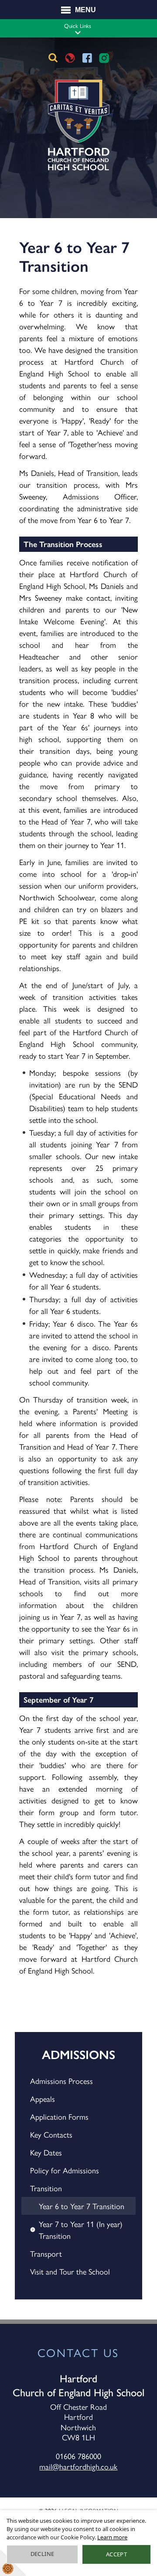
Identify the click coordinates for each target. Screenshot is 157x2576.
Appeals (43, 2099)
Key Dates (46, 2152)
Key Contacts (51, 2134)
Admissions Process (61, 2081)
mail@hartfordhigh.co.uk (78, 2466)
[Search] (53, 58)
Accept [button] (116, 2554)
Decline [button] (43, 2554)
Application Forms (59, 2116)
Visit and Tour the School (70, 2271)
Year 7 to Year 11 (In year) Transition (81, 2230)
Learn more (112, 2537)
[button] (78, 32)
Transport (46, 2253)
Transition (46, 2188)
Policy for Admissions (65, 2170)
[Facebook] (87, 58)
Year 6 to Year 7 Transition (82, 2206)
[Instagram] (104, 58)
